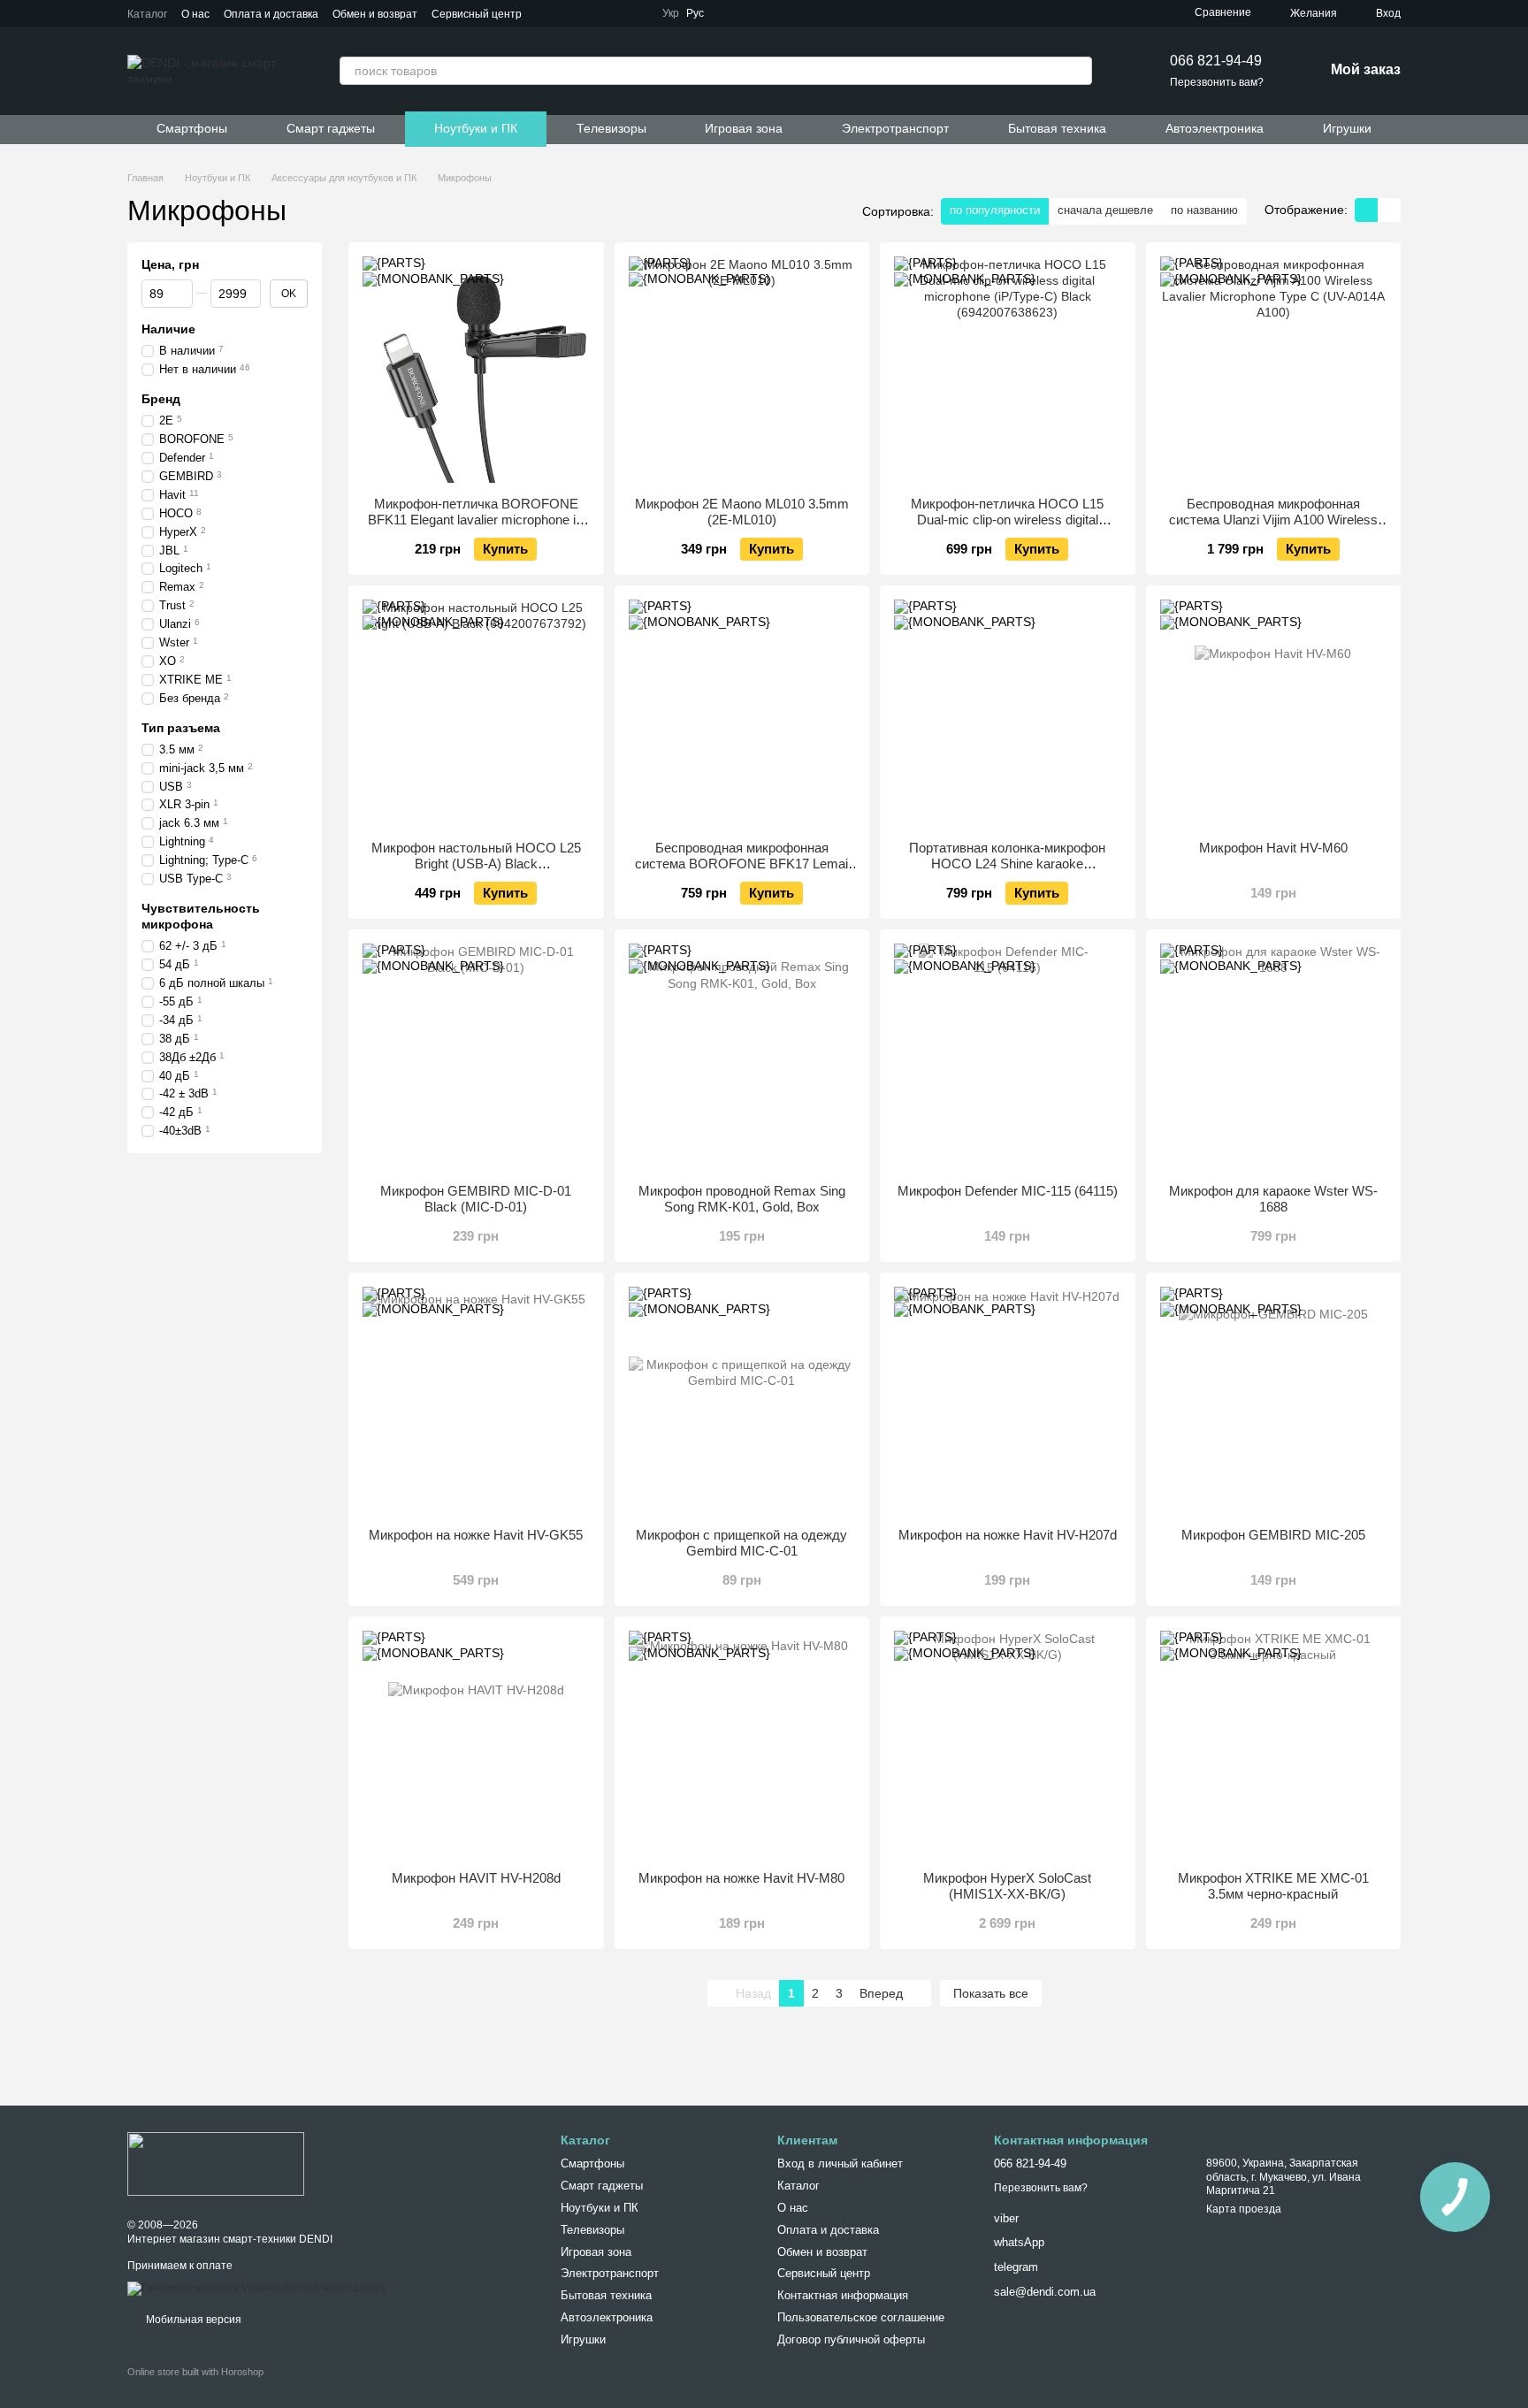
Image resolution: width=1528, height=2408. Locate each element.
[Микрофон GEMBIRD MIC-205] (1274, 1400)
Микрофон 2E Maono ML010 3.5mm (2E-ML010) (742, 512)
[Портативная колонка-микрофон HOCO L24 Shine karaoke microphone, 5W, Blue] (1008, 713)
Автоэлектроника (1215, 128)
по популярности (995, 210)
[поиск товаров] (1078, 71)
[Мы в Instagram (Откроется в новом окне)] (796, 13)
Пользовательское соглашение (861, 2317)
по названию (1204, 210)
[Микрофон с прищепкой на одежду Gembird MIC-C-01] (742, 1400)
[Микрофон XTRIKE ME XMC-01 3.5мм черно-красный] (1274, 1744)
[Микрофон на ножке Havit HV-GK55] (476, 1400)
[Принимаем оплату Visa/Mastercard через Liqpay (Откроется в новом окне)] (257, 2289)
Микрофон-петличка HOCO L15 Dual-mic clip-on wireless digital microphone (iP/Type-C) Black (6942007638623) (1007, 527)
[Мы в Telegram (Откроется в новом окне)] (732, 13)
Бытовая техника (1057, 128)
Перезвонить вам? (1217, 82)
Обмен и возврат (375, 14)
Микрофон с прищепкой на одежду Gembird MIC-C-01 (741, 1543)
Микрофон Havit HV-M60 (1273, 848)
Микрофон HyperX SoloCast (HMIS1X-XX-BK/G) (1007, 1886)
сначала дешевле (1105, 210)
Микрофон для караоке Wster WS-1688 (1273, 1199)
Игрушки (1347, 128)
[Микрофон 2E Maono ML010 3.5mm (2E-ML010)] (742, 370)
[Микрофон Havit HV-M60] (1274, 713)
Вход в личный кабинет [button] (840, 2163)
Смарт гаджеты (331, 128)
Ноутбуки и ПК (476, 128)
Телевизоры (611, 128)
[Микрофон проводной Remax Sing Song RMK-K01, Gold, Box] (742, 1057)
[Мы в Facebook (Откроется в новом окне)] (753, 13)
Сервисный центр (477, 14)
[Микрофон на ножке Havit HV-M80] (742, 1744)
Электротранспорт (895, 128)
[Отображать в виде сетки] (1366, 210)
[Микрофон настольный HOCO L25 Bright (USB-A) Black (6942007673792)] (476, 713)
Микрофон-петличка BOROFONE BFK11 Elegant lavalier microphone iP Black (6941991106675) (476, 520)
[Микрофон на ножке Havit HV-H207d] (1008, 1400)
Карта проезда (1244, 2209)
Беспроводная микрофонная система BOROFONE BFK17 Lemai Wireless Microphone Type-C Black (741, 864)
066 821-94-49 (1216, 61)
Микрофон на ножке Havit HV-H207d (1008, 1535)
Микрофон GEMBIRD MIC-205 (1273, 1535)
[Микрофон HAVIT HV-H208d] (476, 1744)
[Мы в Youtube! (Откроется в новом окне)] (775, 13)
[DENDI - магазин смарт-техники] (216, 2163)
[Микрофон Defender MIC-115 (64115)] (1008, 1057)
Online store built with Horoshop (195, 2372)
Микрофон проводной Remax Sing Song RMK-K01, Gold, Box (742, 1199)
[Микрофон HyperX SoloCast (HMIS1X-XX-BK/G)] (1008, 1744)
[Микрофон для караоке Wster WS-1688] (1274, 1057)
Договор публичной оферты (851, 2339)
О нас (195, 14)
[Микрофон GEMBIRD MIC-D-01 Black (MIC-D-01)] (476, 1057)
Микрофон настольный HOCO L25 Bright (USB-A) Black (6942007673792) (476, 864)
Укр (671, 13)
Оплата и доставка (271, 14)
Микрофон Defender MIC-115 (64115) (1008, 1191)
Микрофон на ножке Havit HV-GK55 (476, 1535)
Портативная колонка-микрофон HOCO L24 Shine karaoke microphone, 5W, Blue (1007, 864)
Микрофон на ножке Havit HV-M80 (741, 1878)
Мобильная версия (192, 2320)
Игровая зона (744, 128)
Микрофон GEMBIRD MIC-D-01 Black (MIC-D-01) (476, 1199)
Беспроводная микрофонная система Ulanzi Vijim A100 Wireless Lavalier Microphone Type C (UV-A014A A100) (1273, 527)
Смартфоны (192, 128)
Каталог (147, 14)
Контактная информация (843, 2295)
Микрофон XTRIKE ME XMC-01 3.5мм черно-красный (1273, 1886)
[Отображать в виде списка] (1389, 210)
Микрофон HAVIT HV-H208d (476, 1878)
